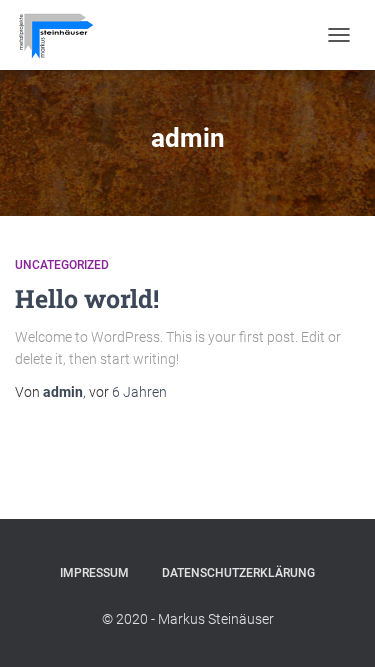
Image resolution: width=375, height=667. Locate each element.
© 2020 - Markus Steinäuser (188, 619)
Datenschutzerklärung (238, 573)
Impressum (94, 573)
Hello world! (87, 298)
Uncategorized (62, 265)
